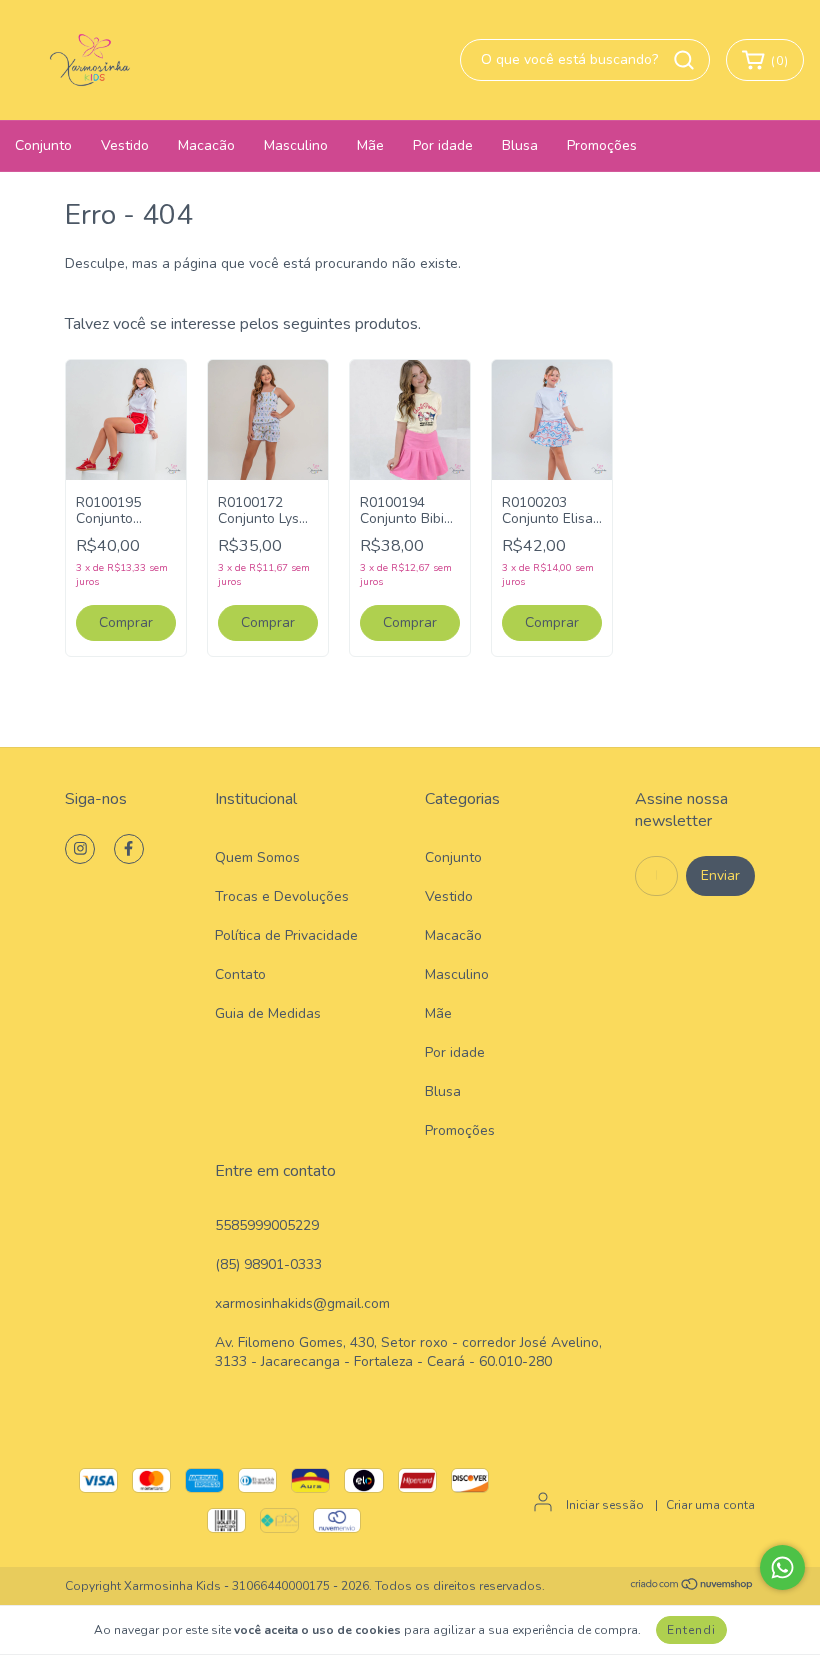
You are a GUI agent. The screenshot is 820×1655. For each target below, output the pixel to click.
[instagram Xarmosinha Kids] (80, 849)
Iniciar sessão (605, 1505)
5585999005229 (267, 1225)
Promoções (602, 145)
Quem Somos (257, 857)
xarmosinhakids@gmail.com (302, 1303)
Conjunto (43, 145)
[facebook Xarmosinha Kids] (129, 849)
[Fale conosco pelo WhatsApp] (782, 1567)
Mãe (370, 145)
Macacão (206, 145)
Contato (240, 974)
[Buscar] (684, 60)
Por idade (443, 145)
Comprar (126, 622)
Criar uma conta (710, 1505)
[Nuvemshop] (692, 1587)
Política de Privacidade (286, 935)
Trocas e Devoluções (282, 896)
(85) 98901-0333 (268, 1264)
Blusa (520, 145)
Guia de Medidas (268, 1013)
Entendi (691, 1630)
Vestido (125, 145)
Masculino (296, 145)
